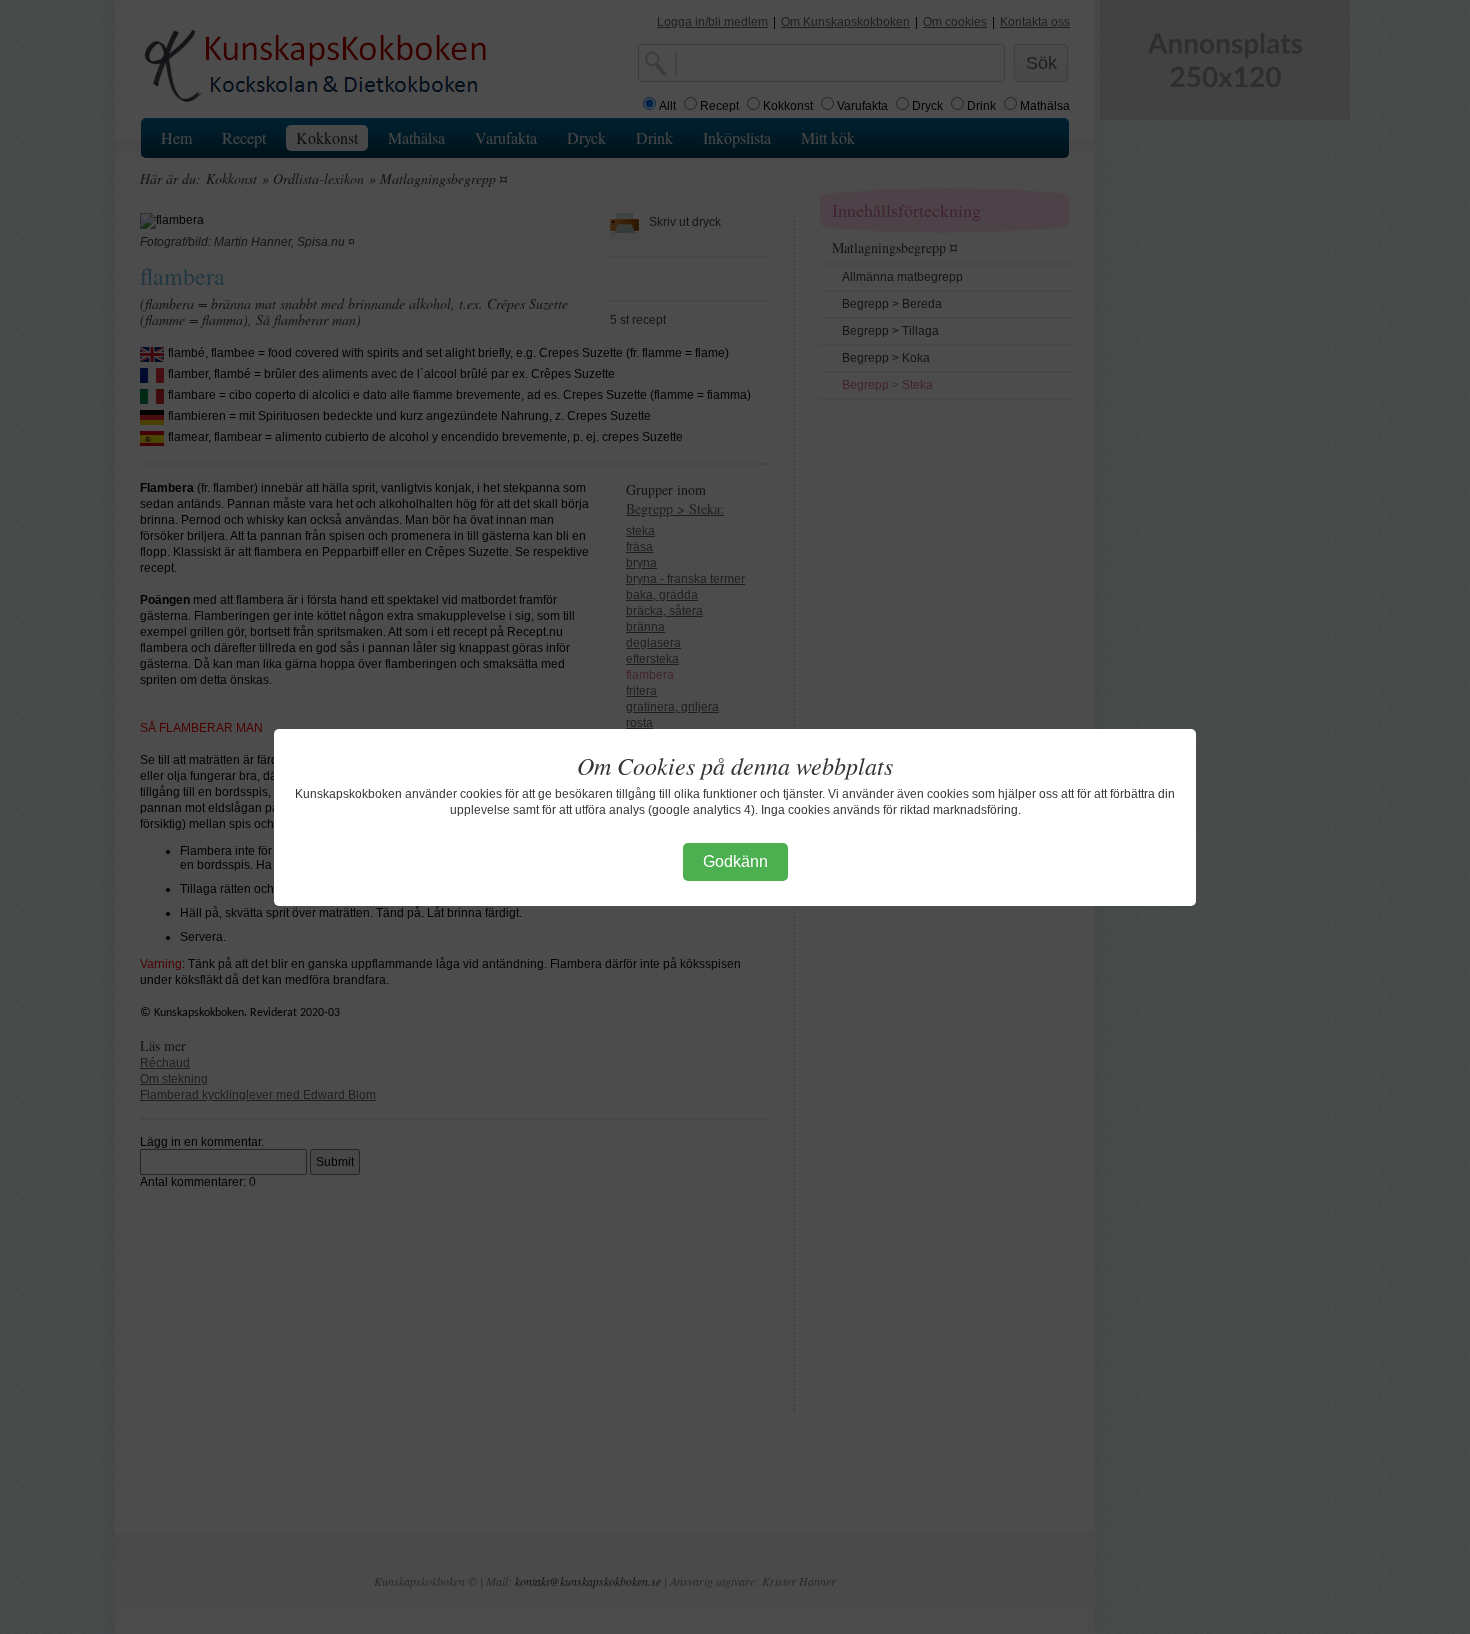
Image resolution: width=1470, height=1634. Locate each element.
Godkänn (735, 861)
